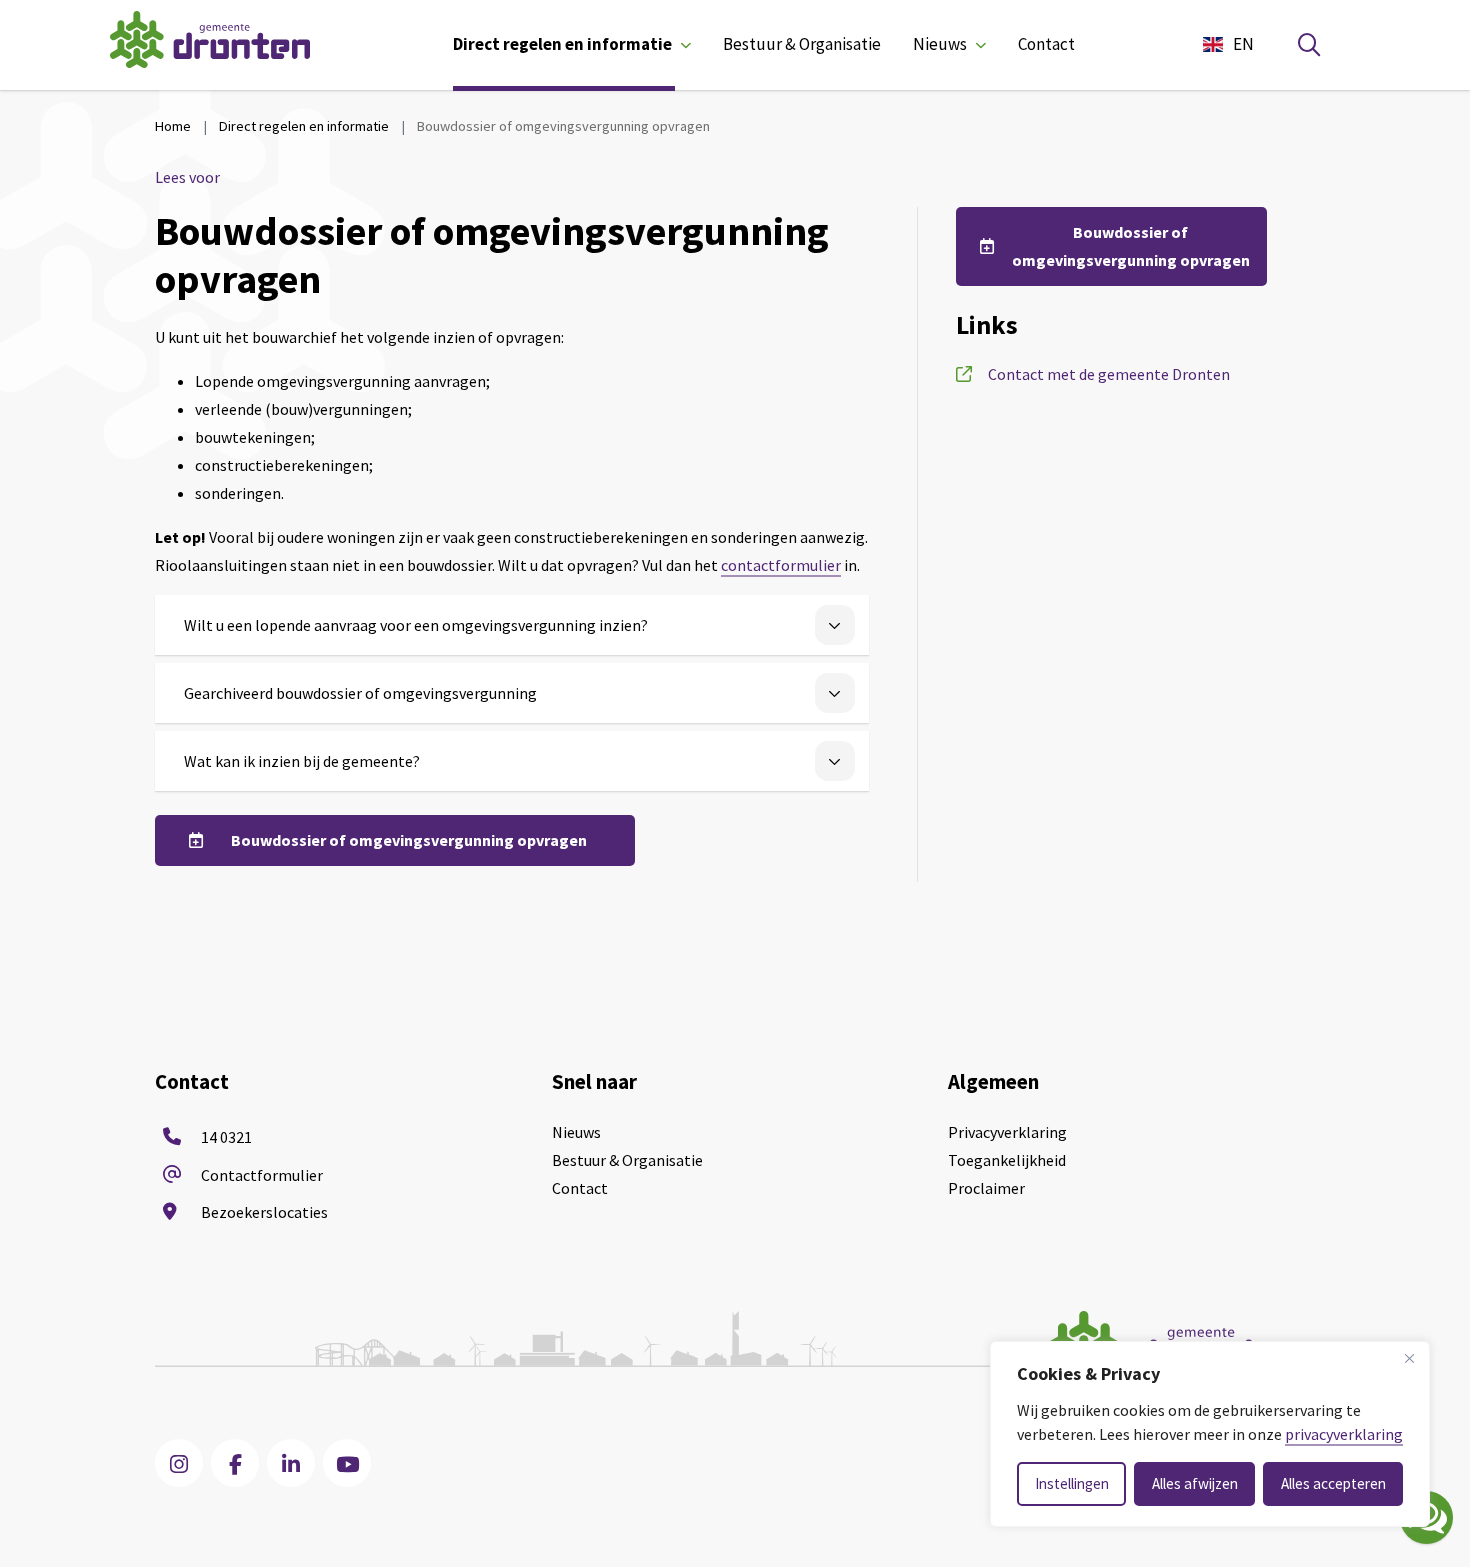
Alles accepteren (1333, 1483)
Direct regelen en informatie (562, 44)
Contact (1046, 44)
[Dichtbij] (1409, 1358)
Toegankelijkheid (1007, 1160)
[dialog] (1210, 1434)
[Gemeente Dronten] (210, 44)
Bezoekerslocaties (264, 1212)
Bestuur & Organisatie (802, 44)
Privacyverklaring (1007, 1132)
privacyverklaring (1344, 1434)
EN (1243, 44)
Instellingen (1072, 1483)
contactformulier (781, 565)
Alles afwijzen (1195, 1483)
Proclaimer (986, 1188)
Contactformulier (262, 1175)
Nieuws (940, 44)
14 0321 (226, 1137)
